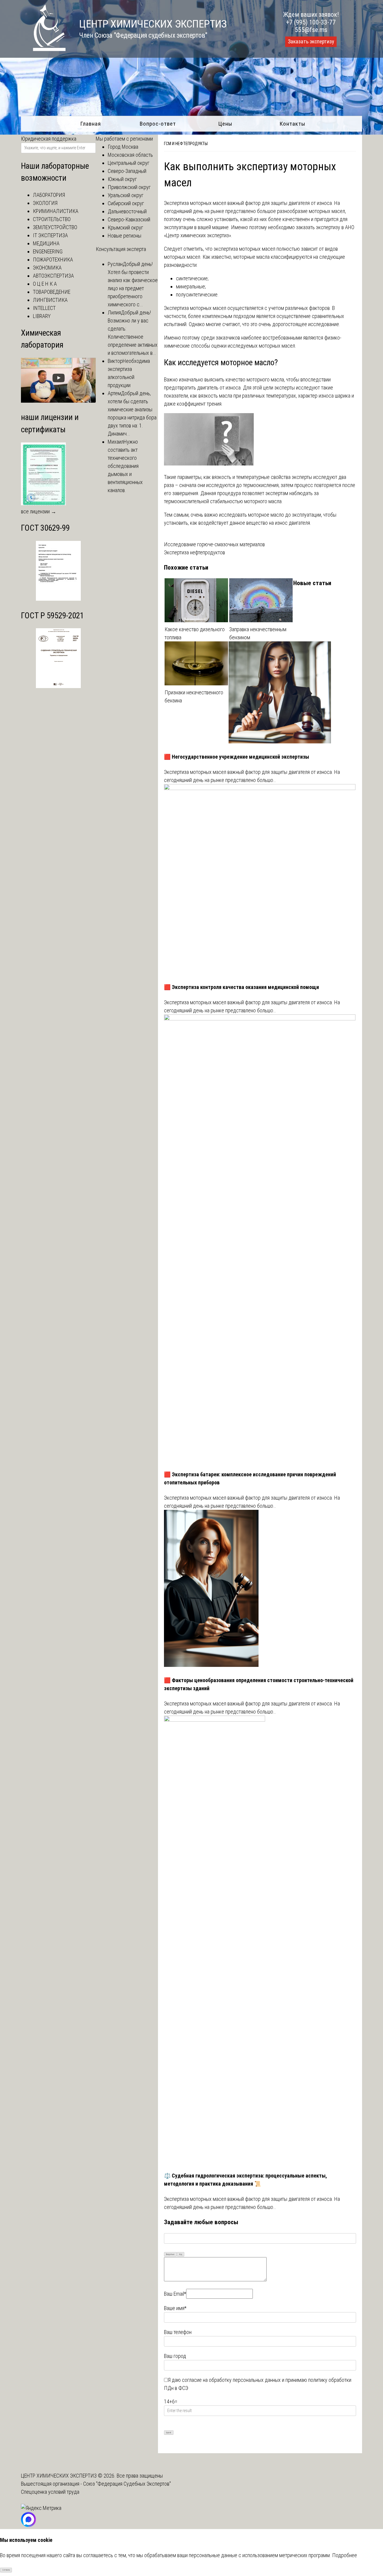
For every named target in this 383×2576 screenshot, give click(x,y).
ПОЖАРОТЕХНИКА (53, 260)
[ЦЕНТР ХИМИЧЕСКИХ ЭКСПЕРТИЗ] (43, 49)
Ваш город (175, 2356)
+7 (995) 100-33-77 (311, 22)
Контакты (292, 124)
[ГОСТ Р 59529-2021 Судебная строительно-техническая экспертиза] (58, 686)
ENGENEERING (48, 251)
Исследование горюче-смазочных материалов (214, 544)
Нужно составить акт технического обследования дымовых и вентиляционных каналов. (125, 466)
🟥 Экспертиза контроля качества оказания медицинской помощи (241, 987)
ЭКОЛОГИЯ (45, 203)
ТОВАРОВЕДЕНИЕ (52, 292)
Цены (225, 124)
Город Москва (123, 147)
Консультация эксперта (121, 249)
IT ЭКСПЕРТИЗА (50, 235)
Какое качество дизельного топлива (195, 633)
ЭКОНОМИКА (47, 268)
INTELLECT (44, 308)
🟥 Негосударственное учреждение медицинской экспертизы (237, 757)
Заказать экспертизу (311, 42)
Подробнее (345, 2555)
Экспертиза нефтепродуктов (194, 552)
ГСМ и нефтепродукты (186, 144)
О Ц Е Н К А (45, 284)
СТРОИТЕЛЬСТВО (52, 219)
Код (181, 2254)
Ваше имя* (175, 2308)
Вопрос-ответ (158, 124)
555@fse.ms (311, 30)
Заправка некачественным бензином (258, 633)
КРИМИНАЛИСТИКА (56, 211)
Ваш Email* (175, 2294)
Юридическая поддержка (49, 139)
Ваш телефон (178, 2332)
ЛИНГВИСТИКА (50, 300)
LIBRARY (42, 316)
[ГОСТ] (58, 599)
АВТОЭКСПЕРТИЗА (53, 276)
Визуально (170, 2254)
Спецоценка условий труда (50, 2492)
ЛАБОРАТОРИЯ (49, 195)
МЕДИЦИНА (46, 243)
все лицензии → (39, 511)
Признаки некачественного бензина (194, 696)
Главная (91, 124)
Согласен (6, 2570)
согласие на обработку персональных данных (231, 2380)
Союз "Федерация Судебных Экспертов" (127, 2484)
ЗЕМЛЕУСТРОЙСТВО (55, 227)
